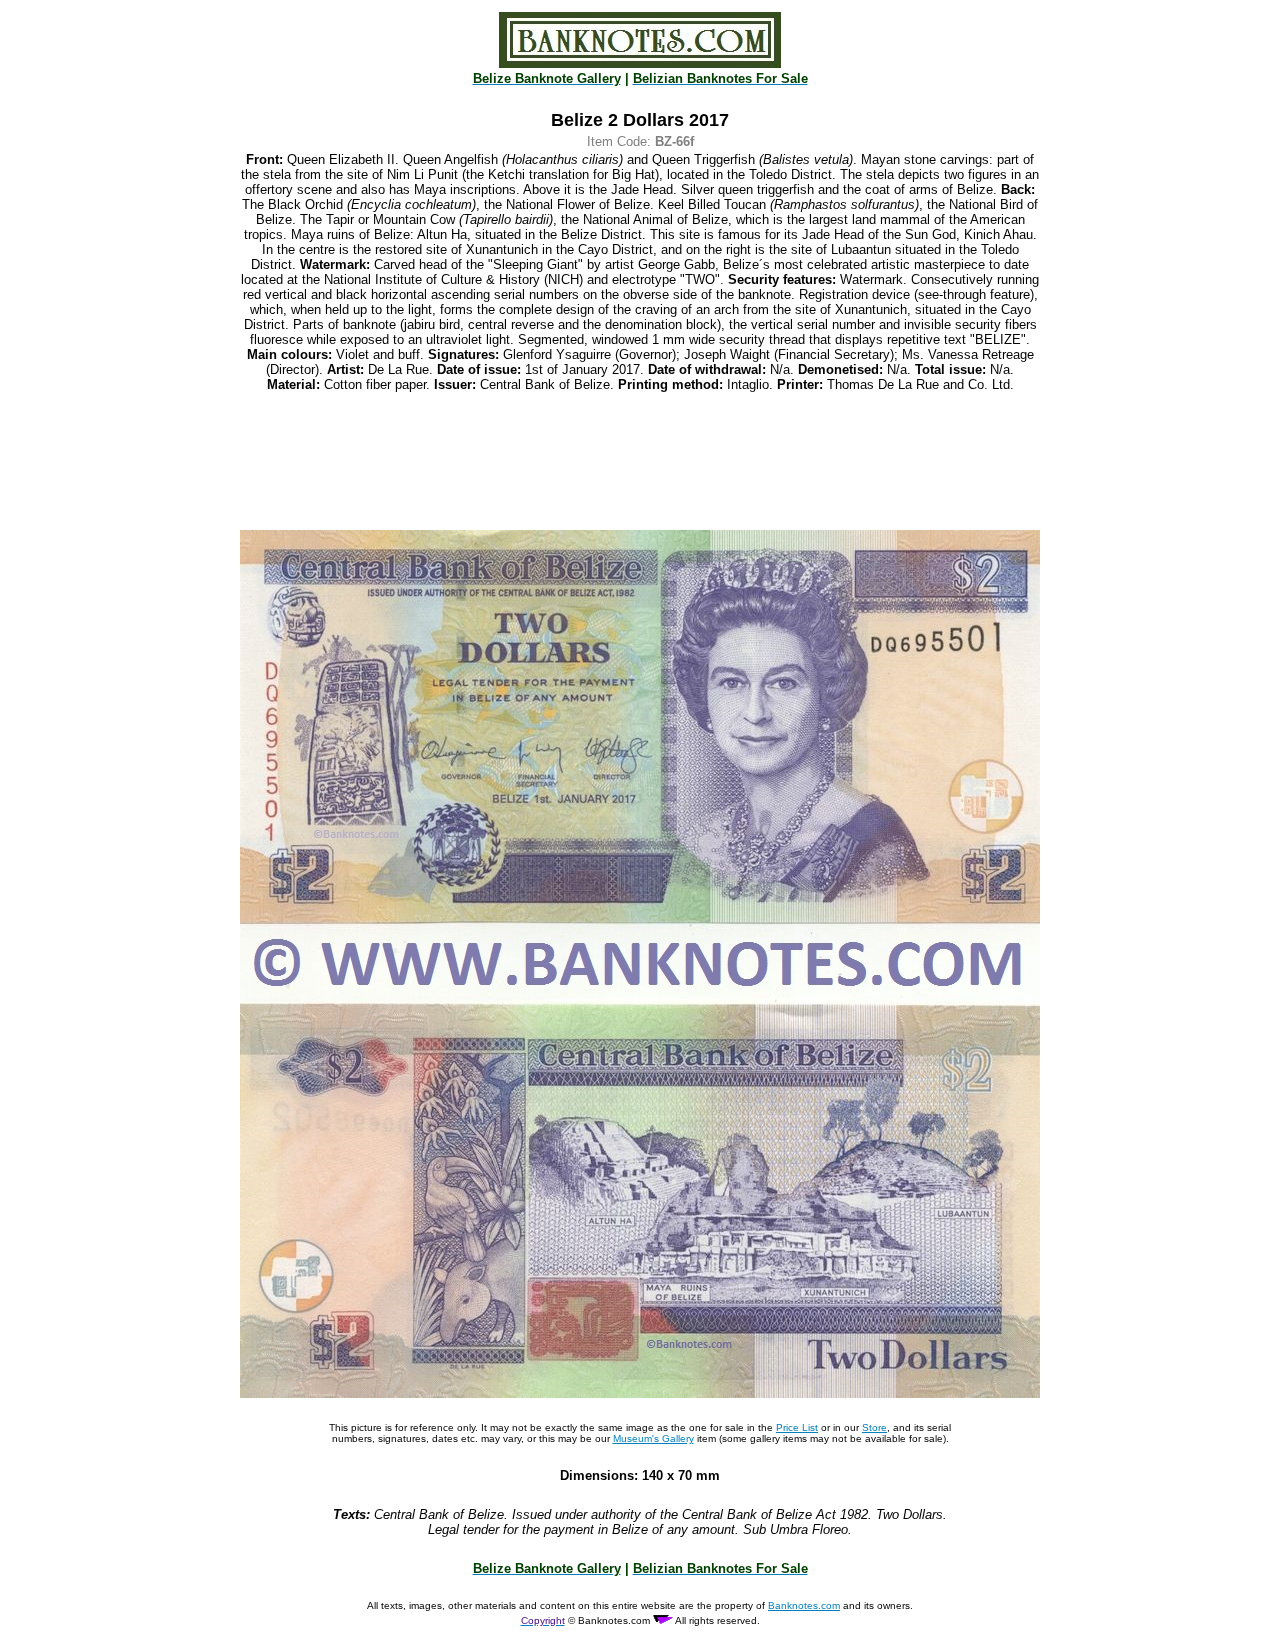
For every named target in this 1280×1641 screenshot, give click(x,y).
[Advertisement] (640, 461)
